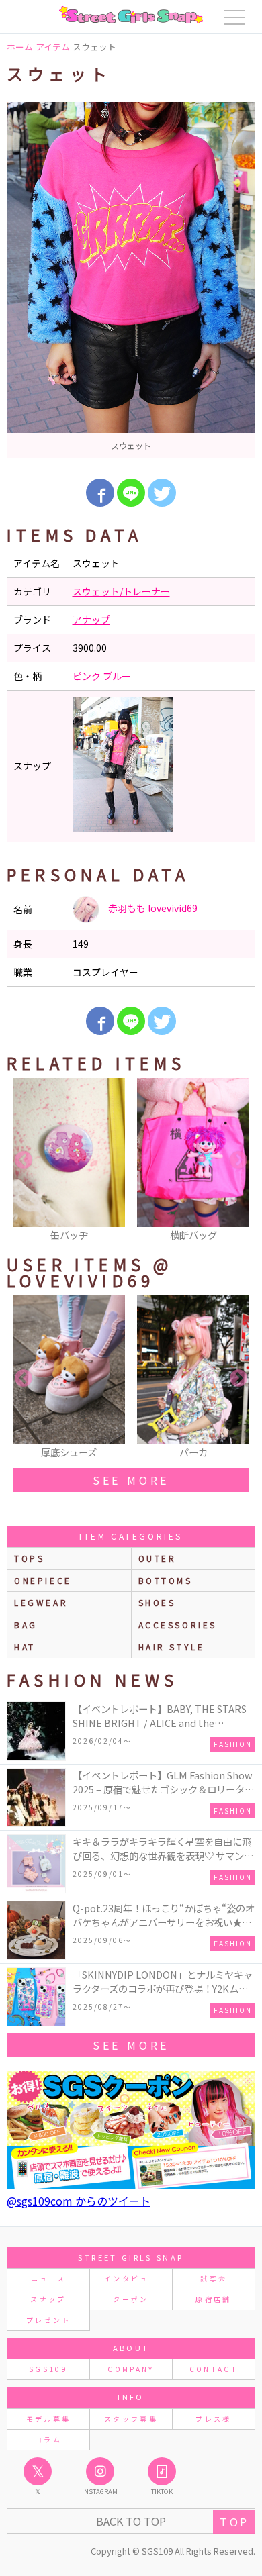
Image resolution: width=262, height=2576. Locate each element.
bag (26, 1625)
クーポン (131, 2299)
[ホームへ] (131, 15)
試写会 (214, 2278)
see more (131, 1480)
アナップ (91, 620)
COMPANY (131, 2369)
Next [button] (238, 1160)
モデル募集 (49, 2419)
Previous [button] (24, 1160)
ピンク (87, 676)
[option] (131, 280)
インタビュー (131, 2278)
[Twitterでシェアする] (162, 493)
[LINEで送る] (131, 493)
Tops (29, 1558)
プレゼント (49, 2320)
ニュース (48, 2278)
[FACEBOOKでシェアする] (100, 493)
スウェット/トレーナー (121, 591)
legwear (41, 1602)
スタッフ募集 (131, 2419)
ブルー (117, 676)
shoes (157, 1602)
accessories (178, 1625)
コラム (48, 2439)
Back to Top (131, 2521)
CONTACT (214, 2369)
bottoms (166, 1580)
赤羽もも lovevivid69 (152, 908)
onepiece (43, 1580)
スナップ (48, 2299)
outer (158, 1558)
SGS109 (48, 2369)
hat (25, 1647)
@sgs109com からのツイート (79, 2201)
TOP (234, 2522)
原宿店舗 (213, 2299)
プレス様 (213, 2419)
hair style (172, 1647)
